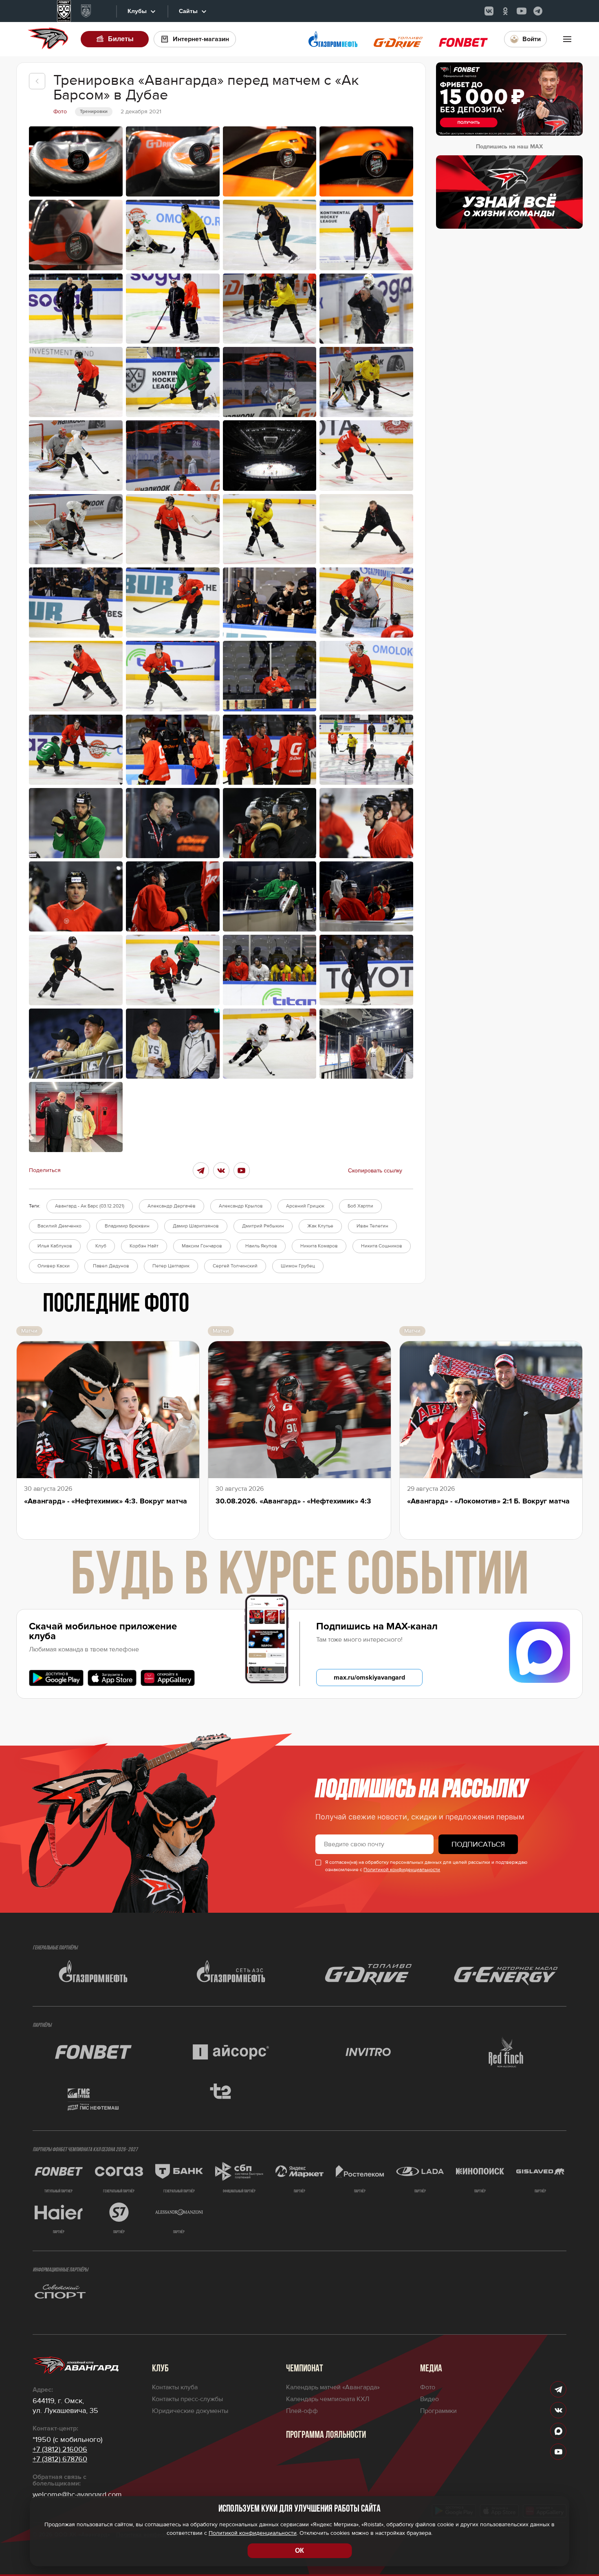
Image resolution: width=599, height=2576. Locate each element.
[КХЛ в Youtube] (522, 11)
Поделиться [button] (45, 1170)
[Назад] (37, 81)
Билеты (121, 39)
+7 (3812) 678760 (60, 2459)
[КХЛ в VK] (489, 11)
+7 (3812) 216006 (60, 2449)
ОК (299, 2551)
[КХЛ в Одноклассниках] (505, 11)
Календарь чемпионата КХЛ (328, 2399)
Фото (428, 2387)
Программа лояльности (326, 2435)
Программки (438, 2411)
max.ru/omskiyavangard (369, 1678)
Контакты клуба (175, 2387)
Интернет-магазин (201, 39)
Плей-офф (302, 2411)
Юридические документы (190, 2411)
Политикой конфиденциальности (402, 1870)
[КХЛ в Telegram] (538, 11)
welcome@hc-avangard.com (77, 2494)
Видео (429, 2399)
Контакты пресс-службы (187, 2399)
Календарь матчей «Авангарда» (333, 2387)
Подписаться (478, 1844)
